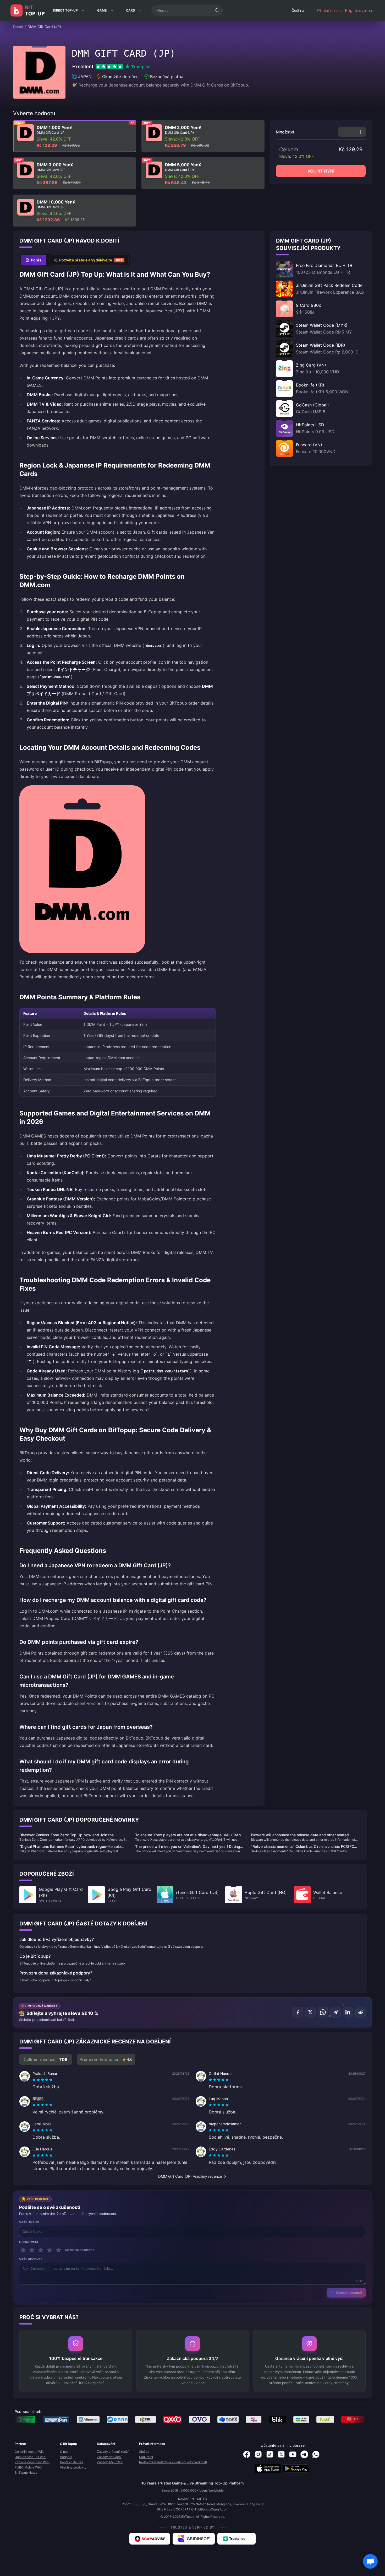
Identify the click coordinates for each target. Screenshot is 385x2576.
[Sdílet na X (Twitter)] (310, 2012)
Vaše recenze (31, 2259)
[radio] (35, 2080)
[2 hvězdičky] (32, 2250)
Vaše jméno (29, 2222)
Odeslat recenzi (349, 2293)
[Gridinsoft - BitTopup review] (194, 2539)
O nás (64, 2452)
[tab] (34, 260)
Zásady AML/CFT (110, 2462)
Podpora (66, 2457)
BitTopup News (26, 2473)
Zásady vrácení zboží (113, 2452)
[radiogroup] (42, 2080)
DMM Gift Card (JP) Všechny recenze (190, 2176)
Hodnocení (29, 2242)
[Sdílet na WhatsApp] (323, 2012)
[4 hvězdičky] (50, 2250)
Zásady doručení (109, 2457)
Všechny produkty (73, 2467)
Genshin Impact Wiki (30, 2452)
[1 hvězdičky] (23, 2250)
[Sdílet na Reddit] (361, 2012)
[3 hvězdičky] (41, 2250)
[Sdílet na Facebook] (298, 2012)
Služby (144, 2452)
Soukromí (146, 2457)
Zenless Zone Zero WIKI (32, 2462)
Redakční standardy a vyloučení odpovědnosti (173, 2462)
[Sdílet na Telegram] (335, 2012)
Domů (18, 27)
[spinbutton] (352, 132)
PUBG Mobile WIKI (28, 2467)
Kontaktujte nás (71, 2462)
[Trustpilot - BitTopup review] (236, 2539)
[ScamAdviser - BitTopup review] (150, 2539)
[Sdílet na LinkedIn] (348, 2012)
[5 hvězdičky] (59, 2250)
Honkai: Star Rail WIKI (31, 2457)
